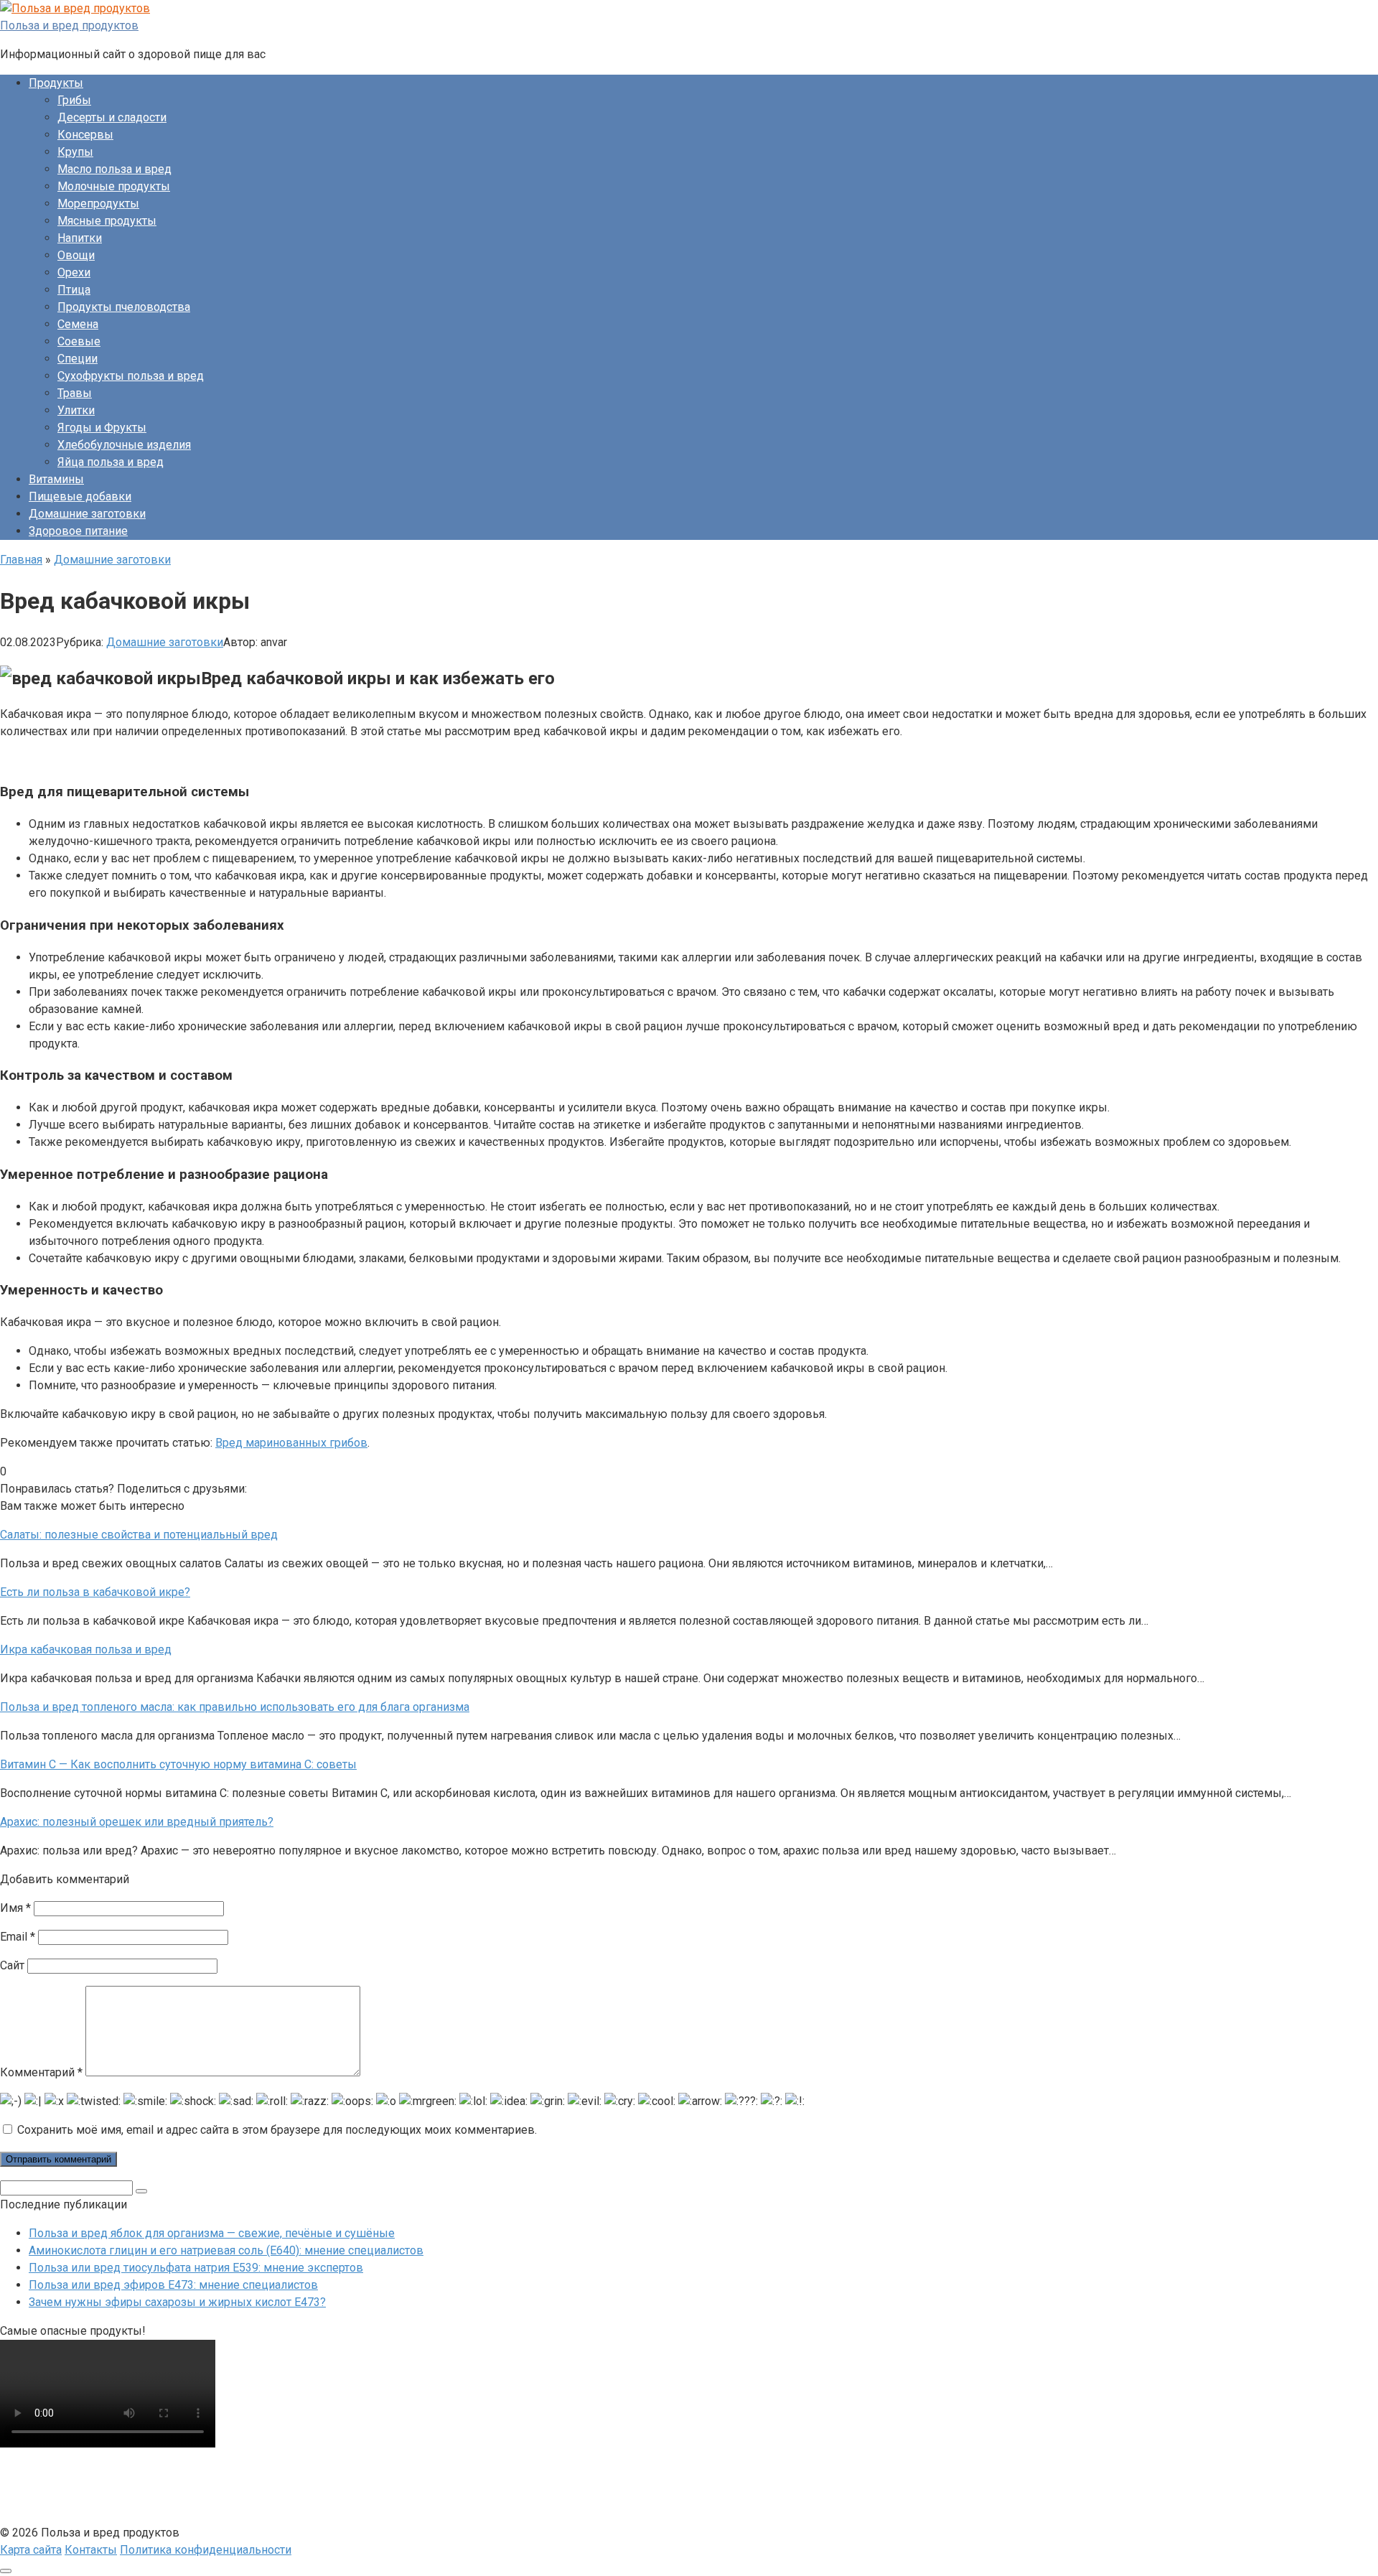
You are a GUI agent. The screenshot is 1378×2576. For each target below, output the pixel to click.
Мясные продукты (107, 221)
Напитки (80, 238)
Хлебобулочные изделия (124, 445)
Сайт (12, 1965)
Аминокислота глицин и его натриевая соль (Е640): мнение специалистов (226, 2250)
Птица (74, 290)
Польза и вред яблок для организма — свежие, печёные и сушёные (212, 2233)
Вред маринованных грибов (291, 1443)
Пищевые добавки (80, 496)
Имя (15, 1908)
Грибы (74, 100)
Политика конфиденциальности (206, 2550)
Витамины (56, 479)
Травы (75, 393)
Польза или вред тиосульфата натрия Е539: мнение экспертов (196, 2268)
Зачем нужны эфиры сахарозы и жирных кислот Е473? (177, 2302)
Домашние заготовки (87, 514)
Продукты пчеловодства (124, 307)
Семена (78, 324)
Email (18, 1937)
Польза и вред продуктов (69, 25)
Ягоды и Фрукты (102, 428)
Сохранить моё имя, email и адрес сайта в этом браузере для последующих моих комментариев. (277, 2130)
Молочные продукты (114, 186)
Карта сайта (31, 2550)
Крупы (75, 152)
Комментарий (41, 2072)
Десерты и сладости (112, 117)
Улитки (76, 410)
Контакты (91, 2550)
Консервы (85, 135)
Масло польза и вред (114, 169)
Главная (21, 560)
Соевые (79, 341)
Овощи (76, 255)
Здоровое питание (78, 531)
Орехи (74, 272)
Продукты (56, 83)
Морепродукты (98, 204)
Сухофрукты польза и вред (131, 376)
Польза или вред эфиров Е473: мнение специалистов (173, 2285)
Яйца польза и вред (111, 462)
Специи (78, 359)
